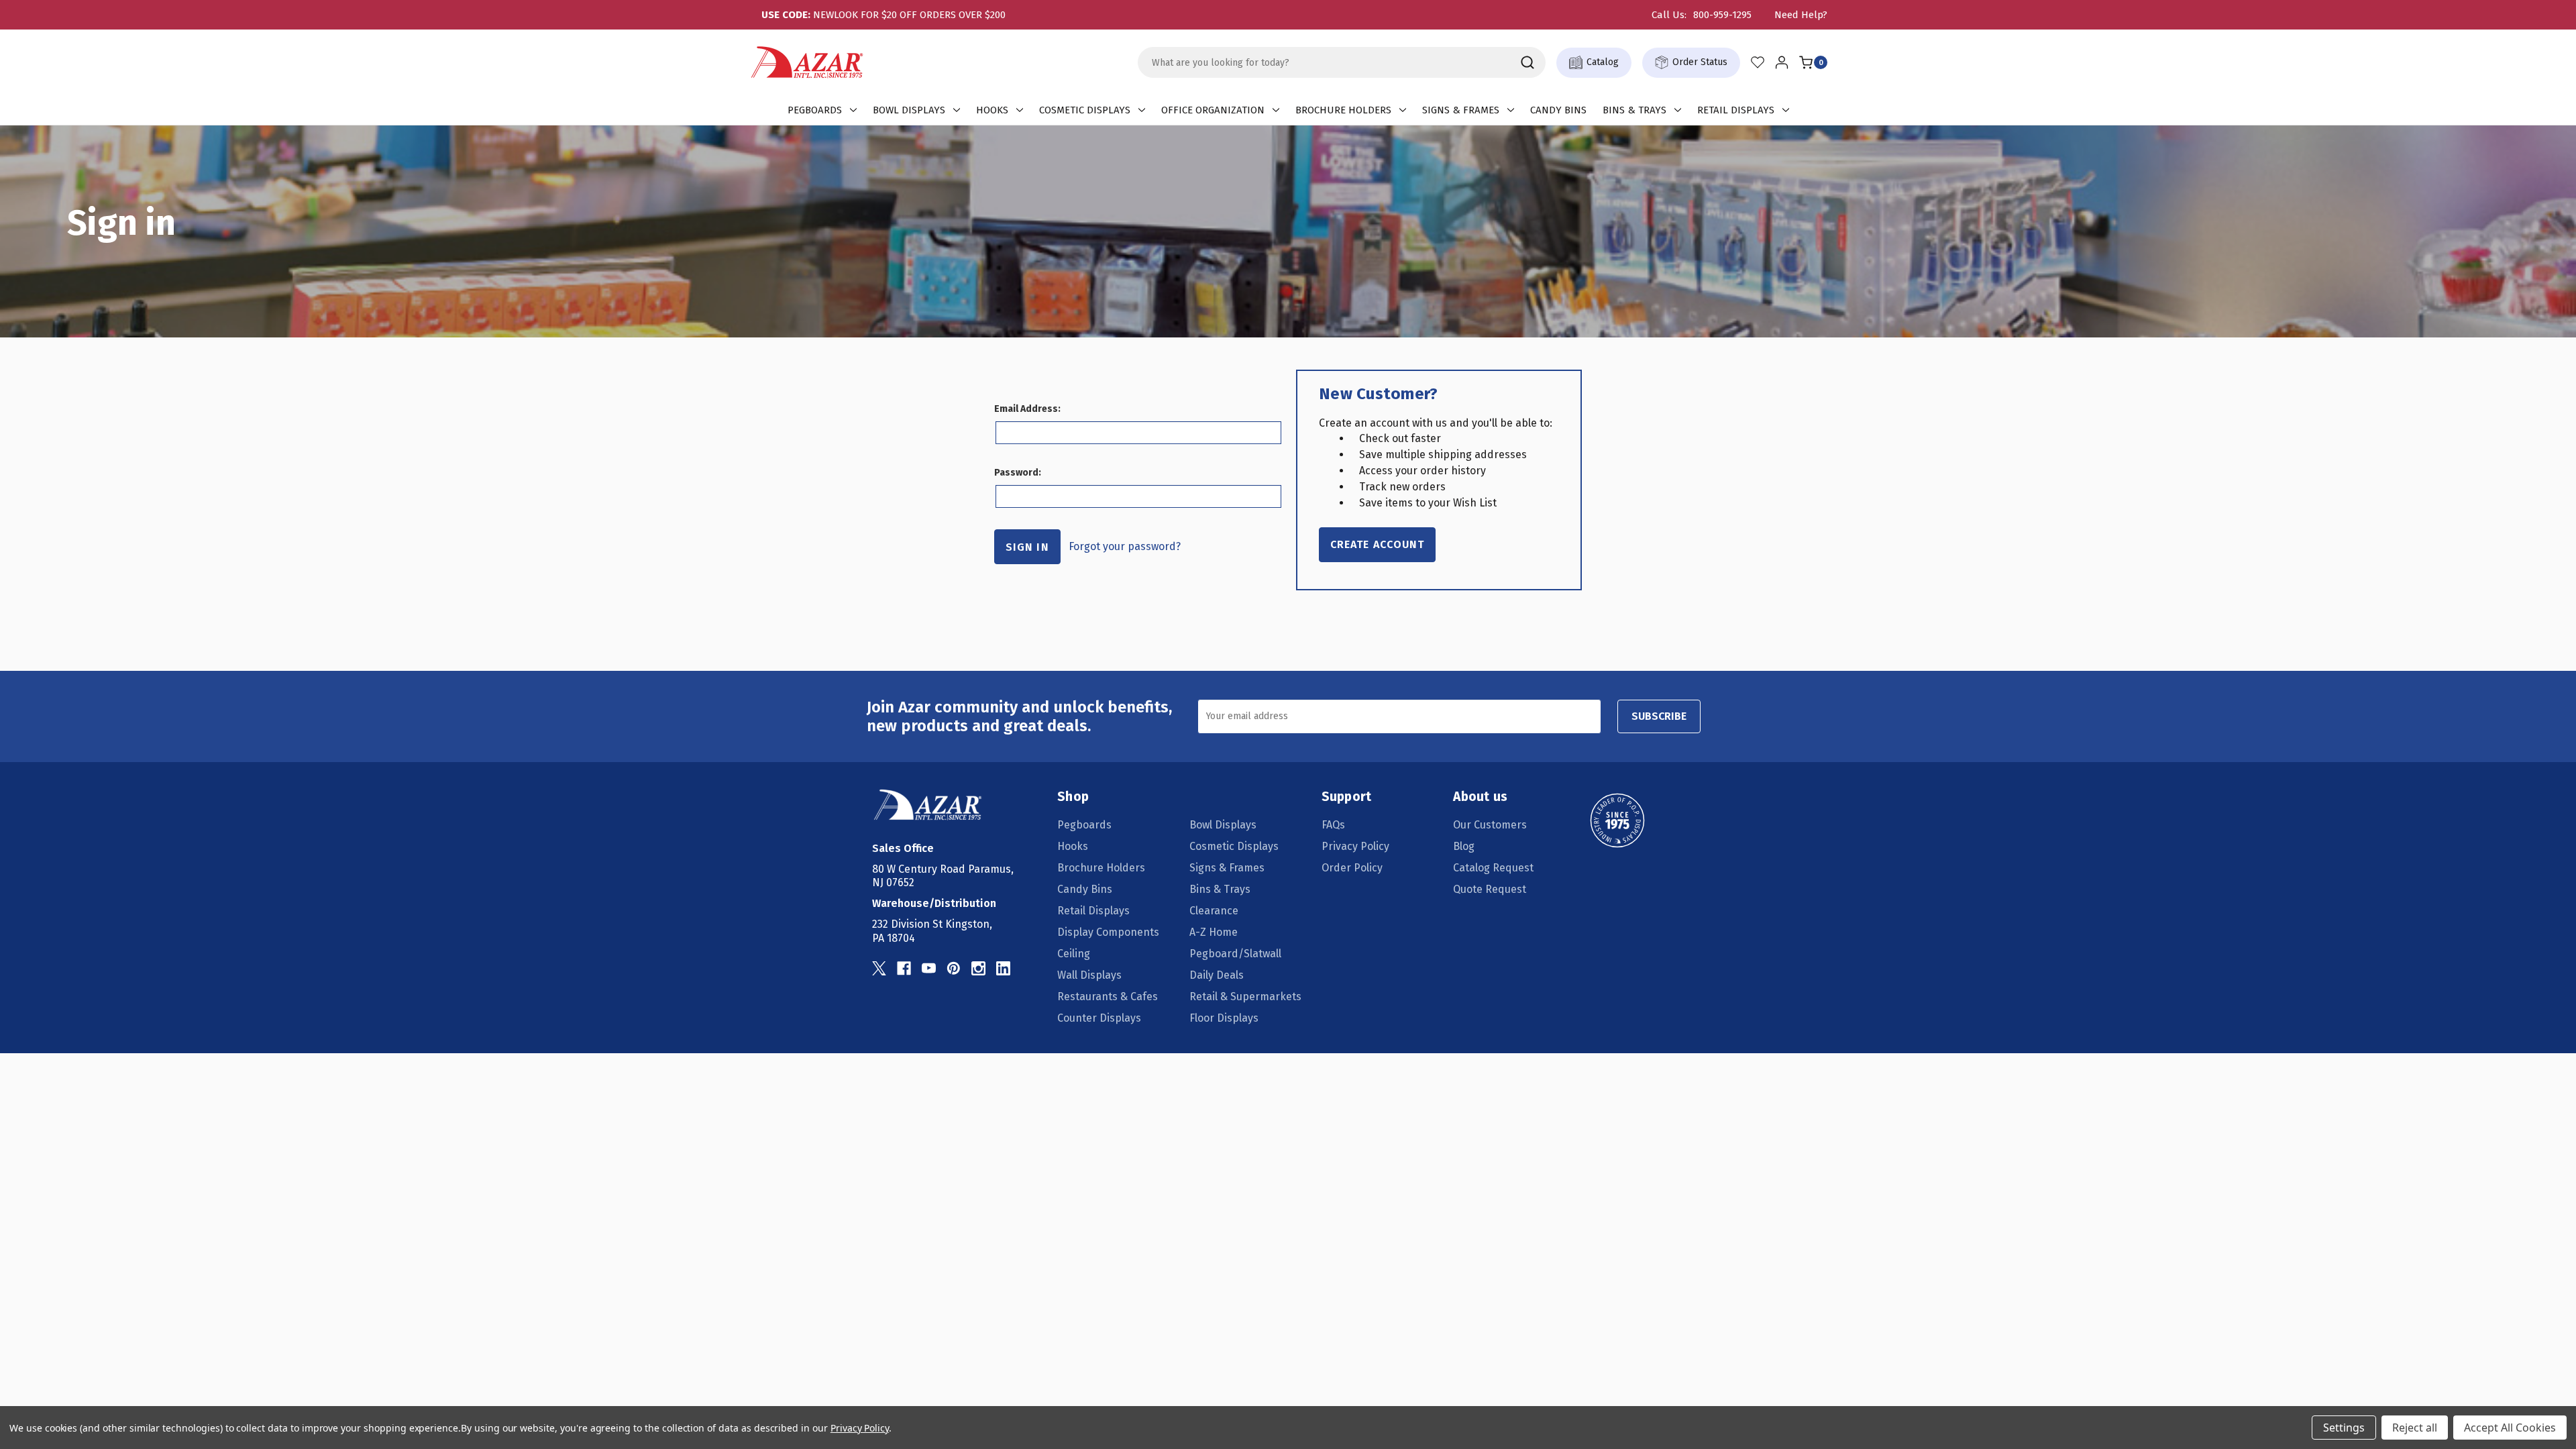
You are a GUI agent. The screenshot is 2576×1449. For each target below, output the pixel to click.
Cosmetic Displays (1085, 110)
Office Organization (1213, 110)
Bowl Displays (909, 110)
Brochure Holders (1343, 110)
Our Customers (1490, 825)
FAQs (1333, 825)
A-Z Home (1214, 932)
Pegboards (815, 110)
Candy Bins (1558, 110)
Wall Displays (1089, 975)
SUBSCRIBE (1659, 716)
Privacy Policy (1355, 846)
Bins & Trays (1634, 110)
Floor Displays (1224, 1018)
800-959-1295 (1722, 15)
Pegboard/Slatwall (1235, 954)
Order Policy (1352, 868)
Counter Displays (1099, 1018)
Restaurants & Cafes (1108, 997)
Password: (1018, 473)
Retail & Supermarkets (1245, 997)
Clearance (1214, 911)
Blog (1464, 846)
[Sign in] (1782, 62)
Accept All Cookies (2510, 1428)
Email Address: (1027, 409)
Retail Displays (1736, 110)
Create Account (1377, 544)
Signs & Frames (1461, 110)
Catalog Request (1493, 868)
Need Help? (1801, 15)
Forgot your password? (1125, 546)
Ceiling (1074, 954)
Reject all (2415, 1428)
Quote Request (1490, 889)
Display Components (1108, 932)
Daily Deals (1217, 975)
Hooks (992, 110)
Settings (2344, 1428)
